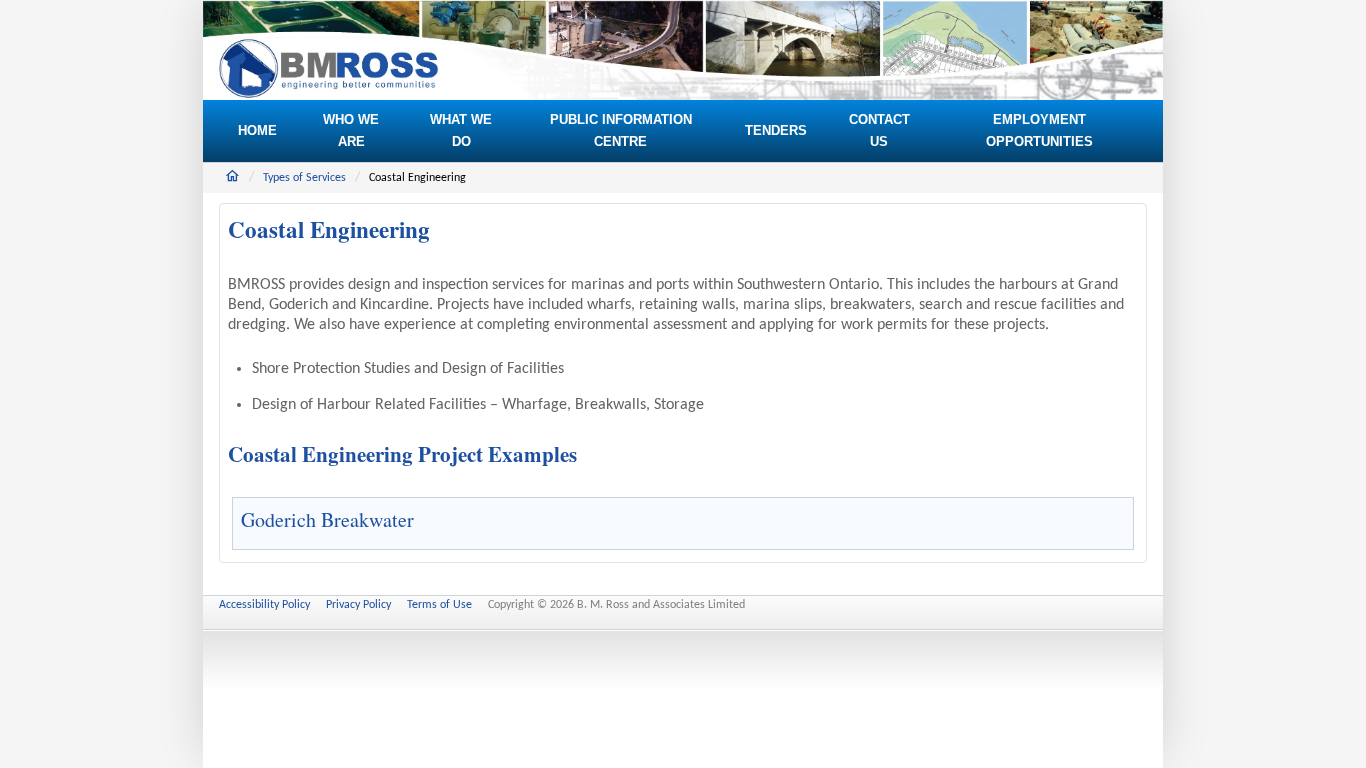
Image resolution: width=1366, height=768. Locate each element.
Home (232, 176)
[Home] (329, 68)
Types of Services (304, 178)
